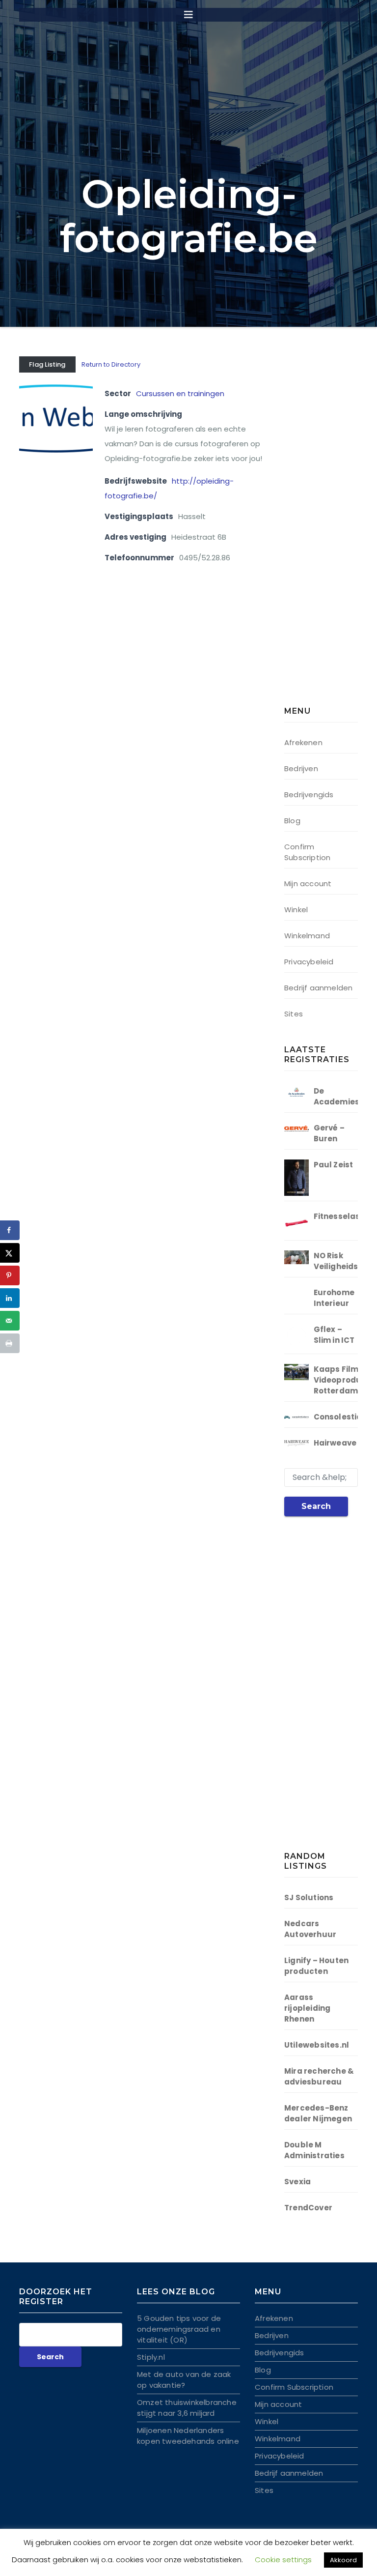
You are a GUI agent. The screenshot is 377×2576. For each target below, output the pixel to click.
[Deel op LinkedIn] (10, 1298)
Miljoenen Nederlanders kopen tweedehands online (188, 2436)
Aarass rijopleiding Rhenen (307, 2008)
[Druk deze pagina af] (10, 1343)
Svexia (297, 2182)
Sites (294, 1014)
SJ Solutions (309, 1897)
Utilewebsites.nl (317, 2045)
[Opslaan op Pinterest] (10, 1275)
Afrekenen (303, 742)
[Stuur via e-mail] (10, 1321)
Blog (292, 821)
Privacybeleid (309, 962)
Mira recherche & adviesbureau (319, 2076)
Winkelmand (307, 936)
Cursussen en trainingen (180, 393)
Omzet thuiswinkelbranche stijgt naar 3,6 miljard (187, 2408)
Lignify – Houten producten (316, 1966)
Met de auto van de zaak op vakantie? (184, 2380)
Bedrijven (301, 768)
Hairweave (335, 1443)
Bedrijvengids (309, 795)
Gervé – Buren (329, 1133)
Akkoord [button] (343, 2560)
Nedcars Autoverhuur (310, 1929)
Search (316, 1506)
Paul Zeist (334, 1165)
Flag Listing (47, 364)
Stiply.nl (151, 2357)
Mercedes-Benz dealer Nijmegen (318, 2113)
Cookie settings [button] (283, 2560)
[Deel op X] (10, 1253)
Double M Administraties (314, 2150)
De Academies (337, 1096)
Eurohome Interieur (334, 1298)
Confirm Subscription (307, 852)
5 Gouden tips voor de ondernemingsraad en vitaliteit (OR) (179, 2329)
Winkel (296, 910)
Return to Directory (111, 364)
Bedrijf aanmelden (318, 988)
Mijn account (308, 883)
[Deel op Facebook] (10, 1230)
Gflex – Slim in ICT (334, 1335)
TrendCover (308, 2208)
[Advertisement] (331, 533)
